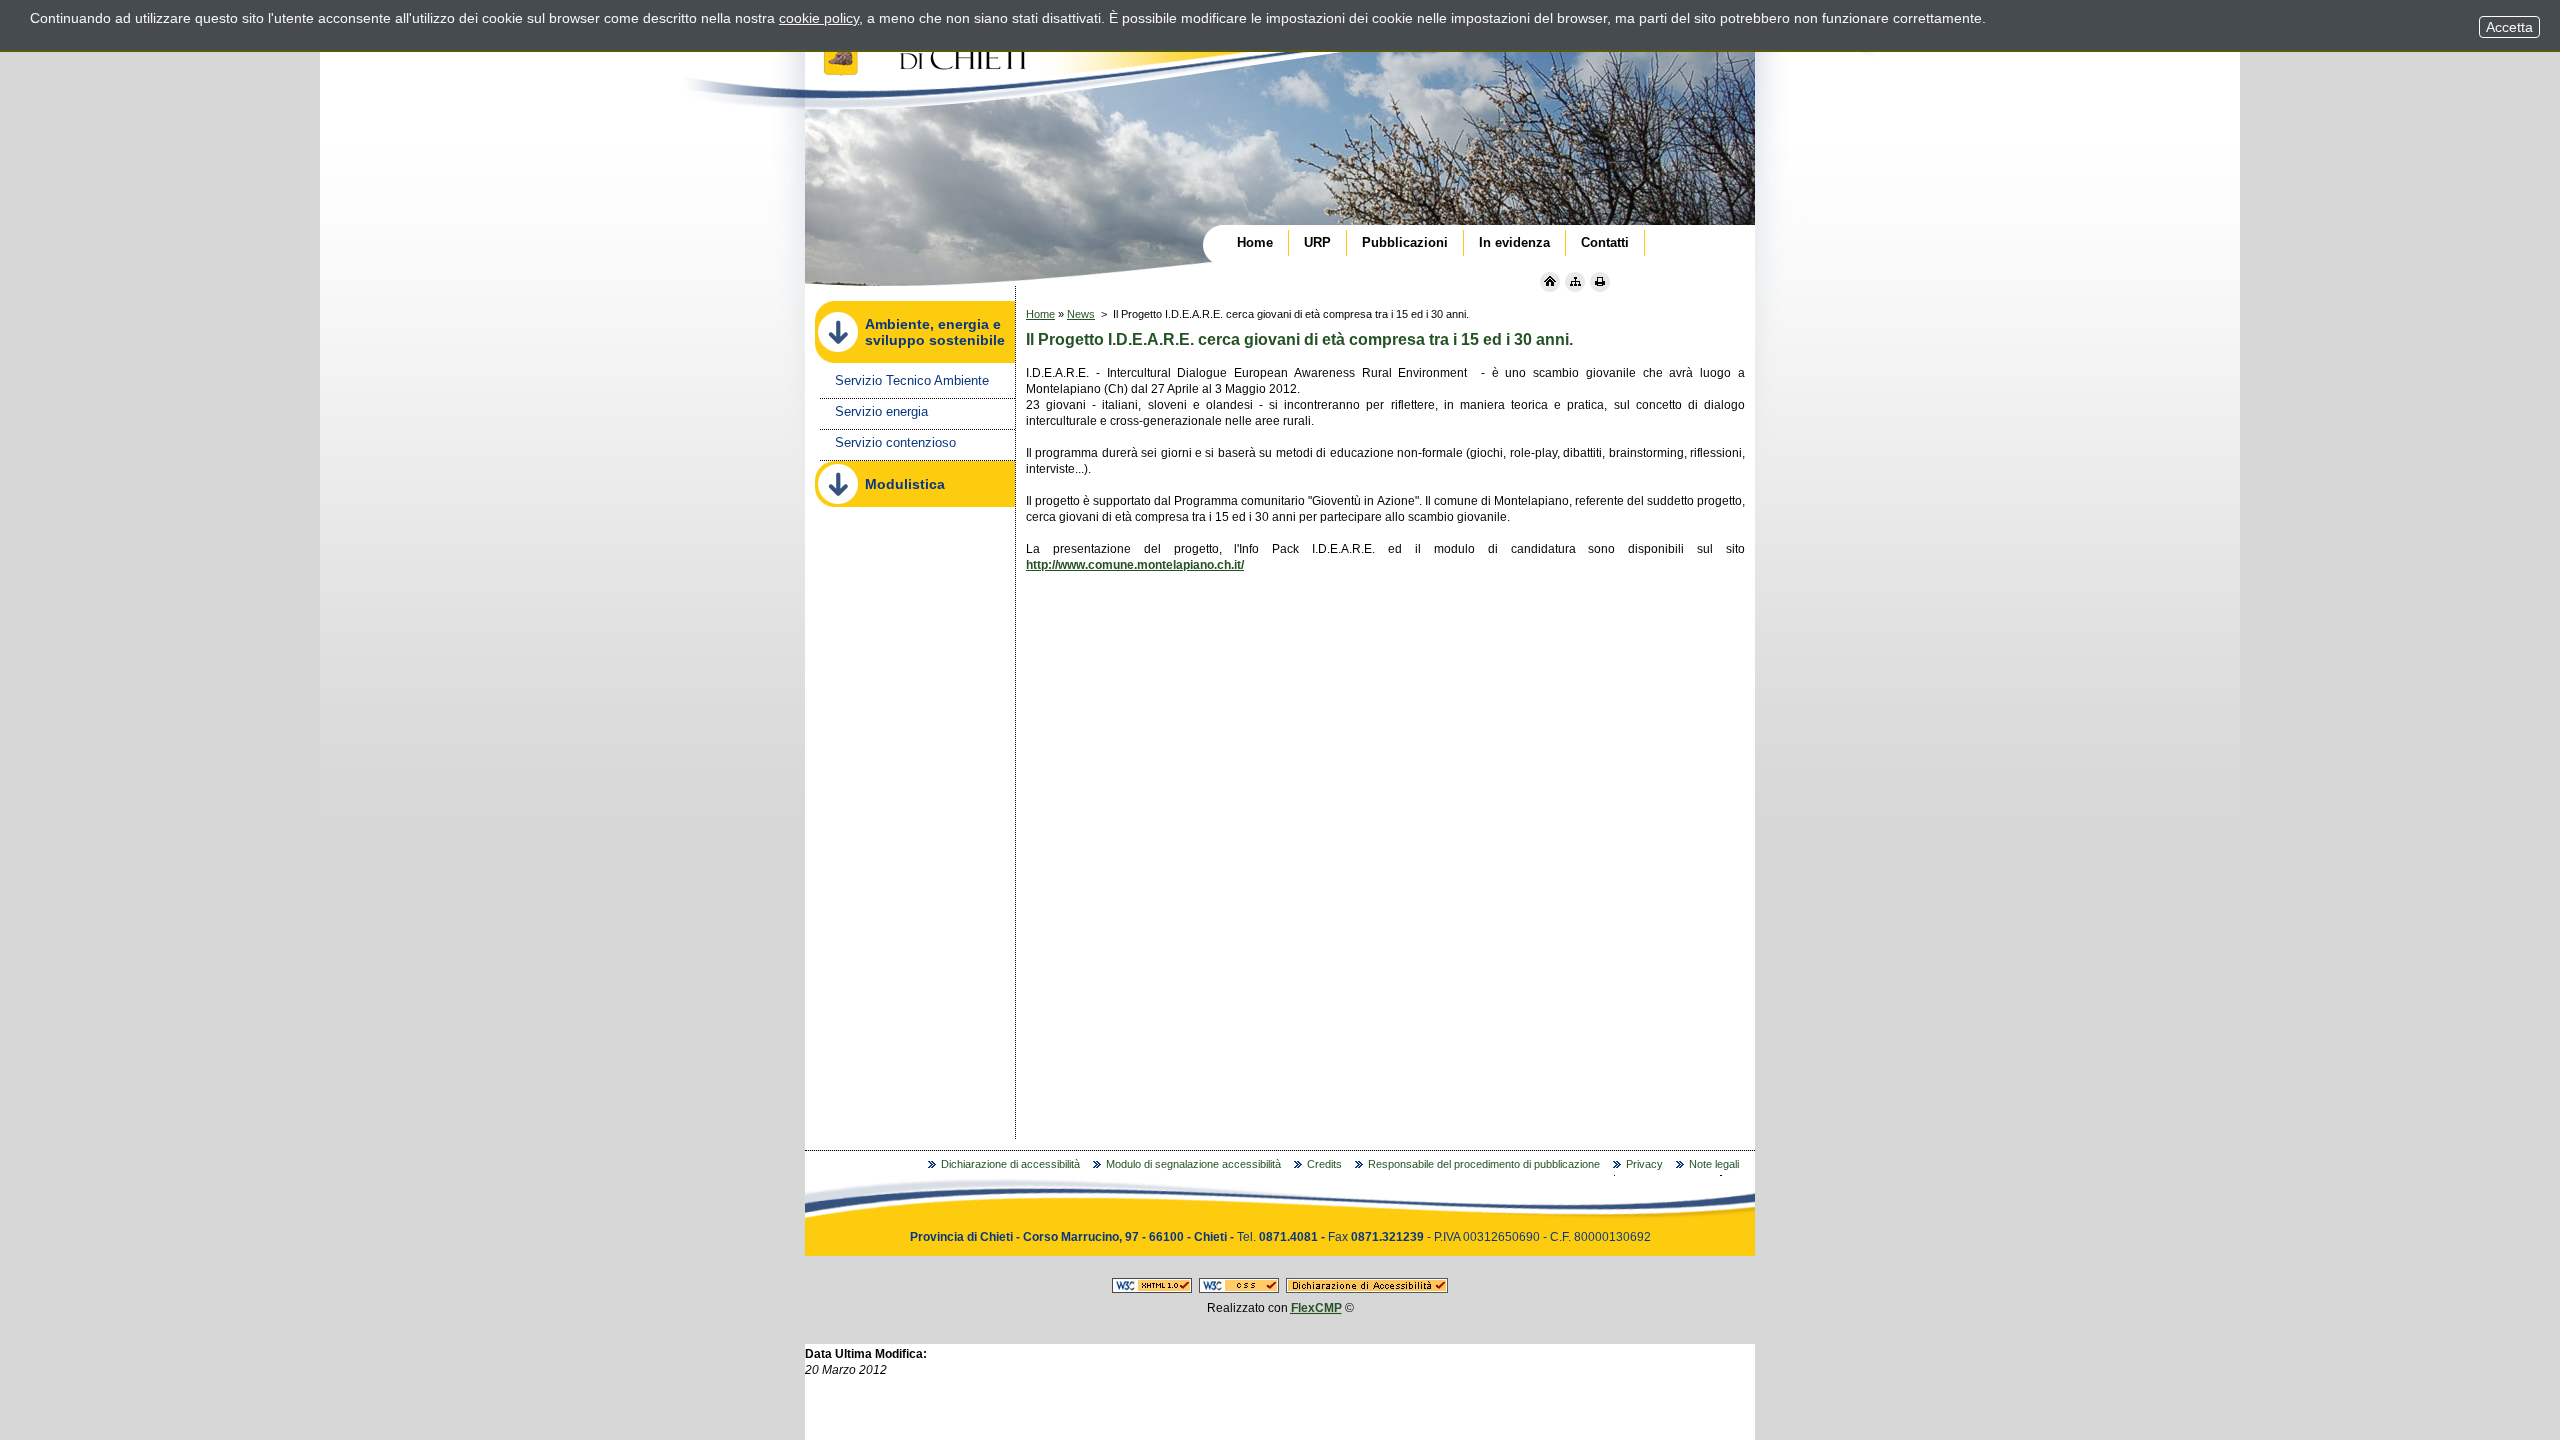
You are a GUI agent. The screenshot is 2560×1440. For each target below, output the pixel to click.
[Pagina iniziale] (1550, 282)
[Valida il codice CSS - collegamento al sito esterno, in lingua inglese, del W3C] (1239, 1289)
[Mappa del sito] (1575, 282)
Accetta (2509, 27)
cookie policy (819, 18)
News (1081, 314)
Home (1040, 314)
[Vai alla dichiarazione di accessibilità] (1367, 1289)
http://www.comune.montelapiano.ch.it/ (1135, 565)
